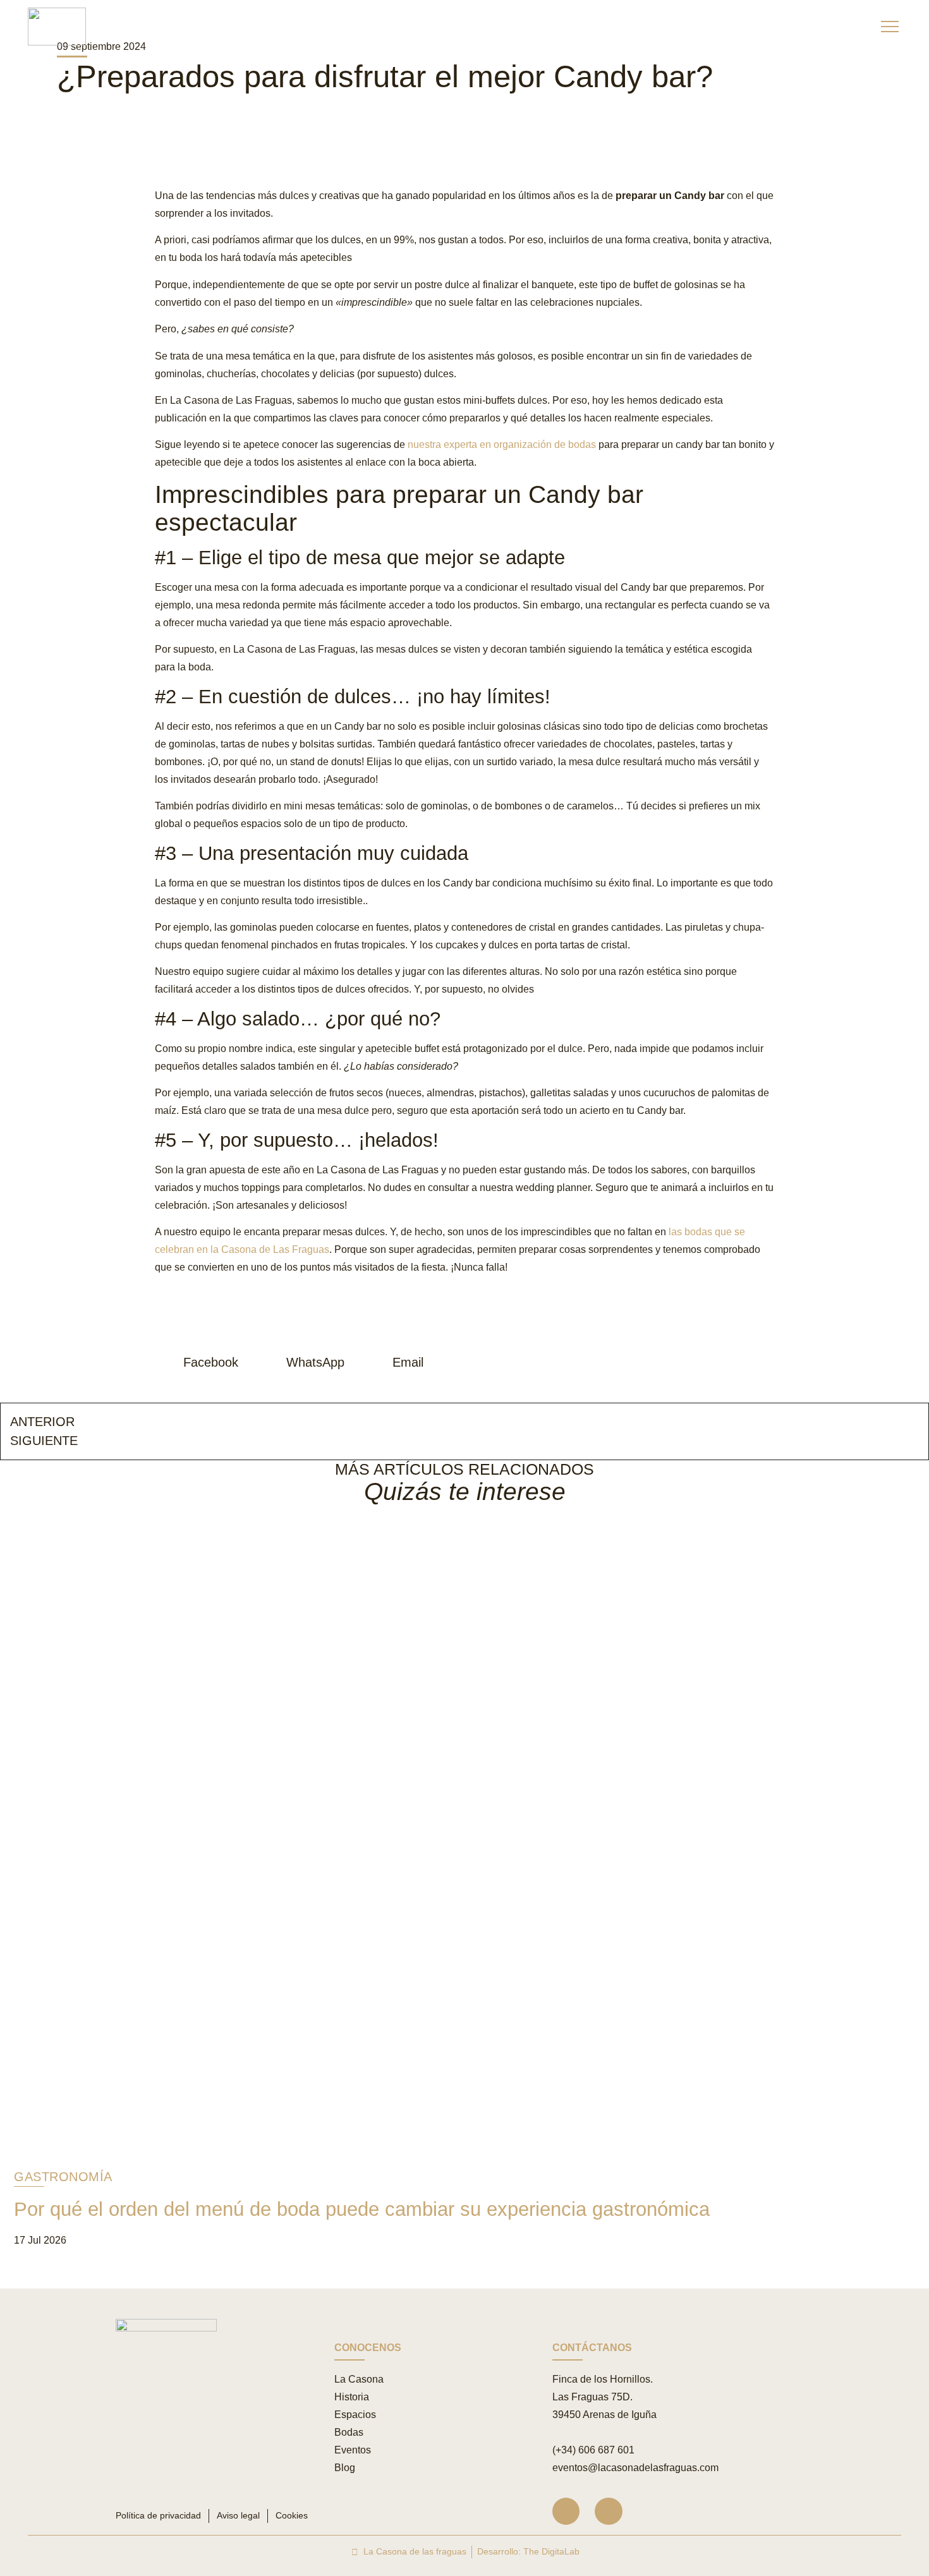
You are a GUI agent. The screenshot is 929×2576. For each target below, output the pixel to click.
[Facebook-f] (608, 2511)
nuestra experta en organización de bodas (502, 444)
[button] (201, 1362)
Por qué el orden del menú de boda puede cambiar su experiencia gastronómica (362, 2209)
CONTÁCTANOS (592, 2348)
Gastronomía (63, 2177)
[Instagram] (566, 2511)
